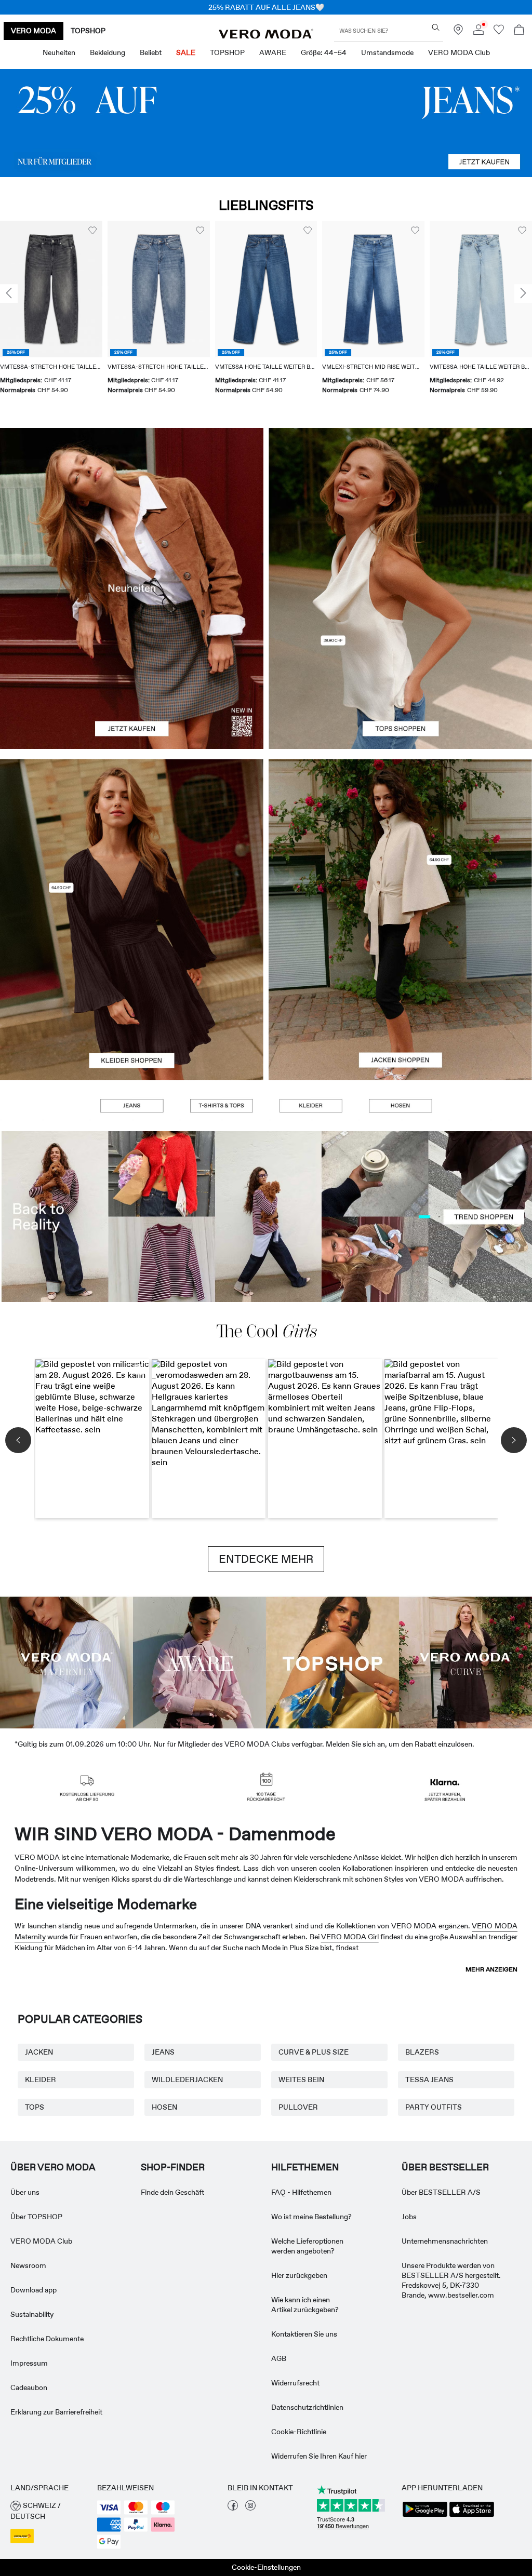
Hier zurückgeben (299, 2275)
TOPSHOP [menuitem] (227, 52)
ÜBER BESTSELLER (445, 2167)
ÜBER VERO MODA (53, 2167)
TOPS (35, 2107)
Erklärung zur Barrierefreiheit (56, 2412)
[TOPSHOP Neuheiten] (332, 1662)
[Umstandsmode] (66, 1662)
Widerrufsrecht (295, 2383)
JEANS (163, 2052)
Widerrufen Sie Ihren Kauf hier (319, 2456)
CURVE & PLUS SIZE (314, 2052)
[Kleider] (132, 1000)
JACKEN (39, 2052)
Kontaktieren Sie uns (304, 2334)
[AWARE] (199, 1662)
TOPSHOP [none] (88, 31)
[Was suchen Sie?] (436, 27)
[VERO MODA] (266, 36)
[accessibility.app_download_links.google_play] (425, 2516)
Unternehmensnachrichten (445, 2241)
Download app (34, 2290)
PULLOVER (298, 2107)
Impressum (29, 2363)
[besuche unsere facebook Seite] (233, 2508)
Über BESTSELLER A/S (441, 2192)
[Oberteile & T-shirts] (400, 669)
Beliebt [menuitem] (151, 52)
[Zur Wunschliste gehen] (499, 32)
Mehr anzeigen (491, 1969)
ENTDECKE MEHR (266, 1559)
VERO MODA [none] (34, 31)
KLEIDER (41, 2079)
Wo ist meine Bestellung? (311, 2217)
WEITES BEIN (301, 2079)
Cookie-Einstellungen (266, 2567)
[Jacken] (400, 1000)
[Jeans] (266, 123)
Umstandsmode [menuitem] (387, 52)
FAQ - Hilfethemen (301, 2192)
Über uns (25, 2192)
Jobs (409, 2217)
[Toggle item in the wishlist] (92, 231)
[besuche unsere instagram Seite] (250, 2508)
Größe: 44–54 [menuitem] (324, 52)
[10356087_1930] (132, 840)
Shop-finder (173, 2167)
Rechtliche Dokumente (47, 2339)
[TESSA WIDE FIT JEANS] (266, 1217)
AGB (279, 2358)
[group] (51, 314)
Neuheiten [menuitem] (59, 52)
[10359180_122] (400, 840)
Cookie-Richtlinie (299, 2432)
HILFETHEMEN (305, 2167)
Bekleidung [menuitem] (108, 52)
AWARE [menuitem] (273, 52)
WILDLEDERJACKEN (187, 2079)
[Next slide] (523, 294)
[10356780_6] (400, 508)
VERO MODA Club (41, 2241)
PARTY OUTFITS (434, 2107)
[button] (51, 289)
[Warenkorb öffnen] (519, 31)
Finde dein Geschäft (172, 2192)
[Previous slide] (9, 294)
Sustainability (32, 2314)
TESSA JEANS (429, 2079)
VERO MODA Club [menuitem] (459, 52)
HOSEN (164, 2107)
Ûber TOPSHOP (36, 2217)
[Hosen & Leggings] (400, 1106)
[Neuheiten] (132, 588)
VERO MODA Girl (350, 1937)
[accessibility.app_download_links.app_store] (472, 2516)
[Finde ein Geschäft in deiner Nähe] (458, 32)
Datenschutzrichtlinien (307, 2407)
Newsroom (28, 2265)
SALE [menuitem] (186, 52)
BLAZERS (422, 2052)
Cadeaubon (29, 2387)
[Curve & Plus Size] (465, 1662)
